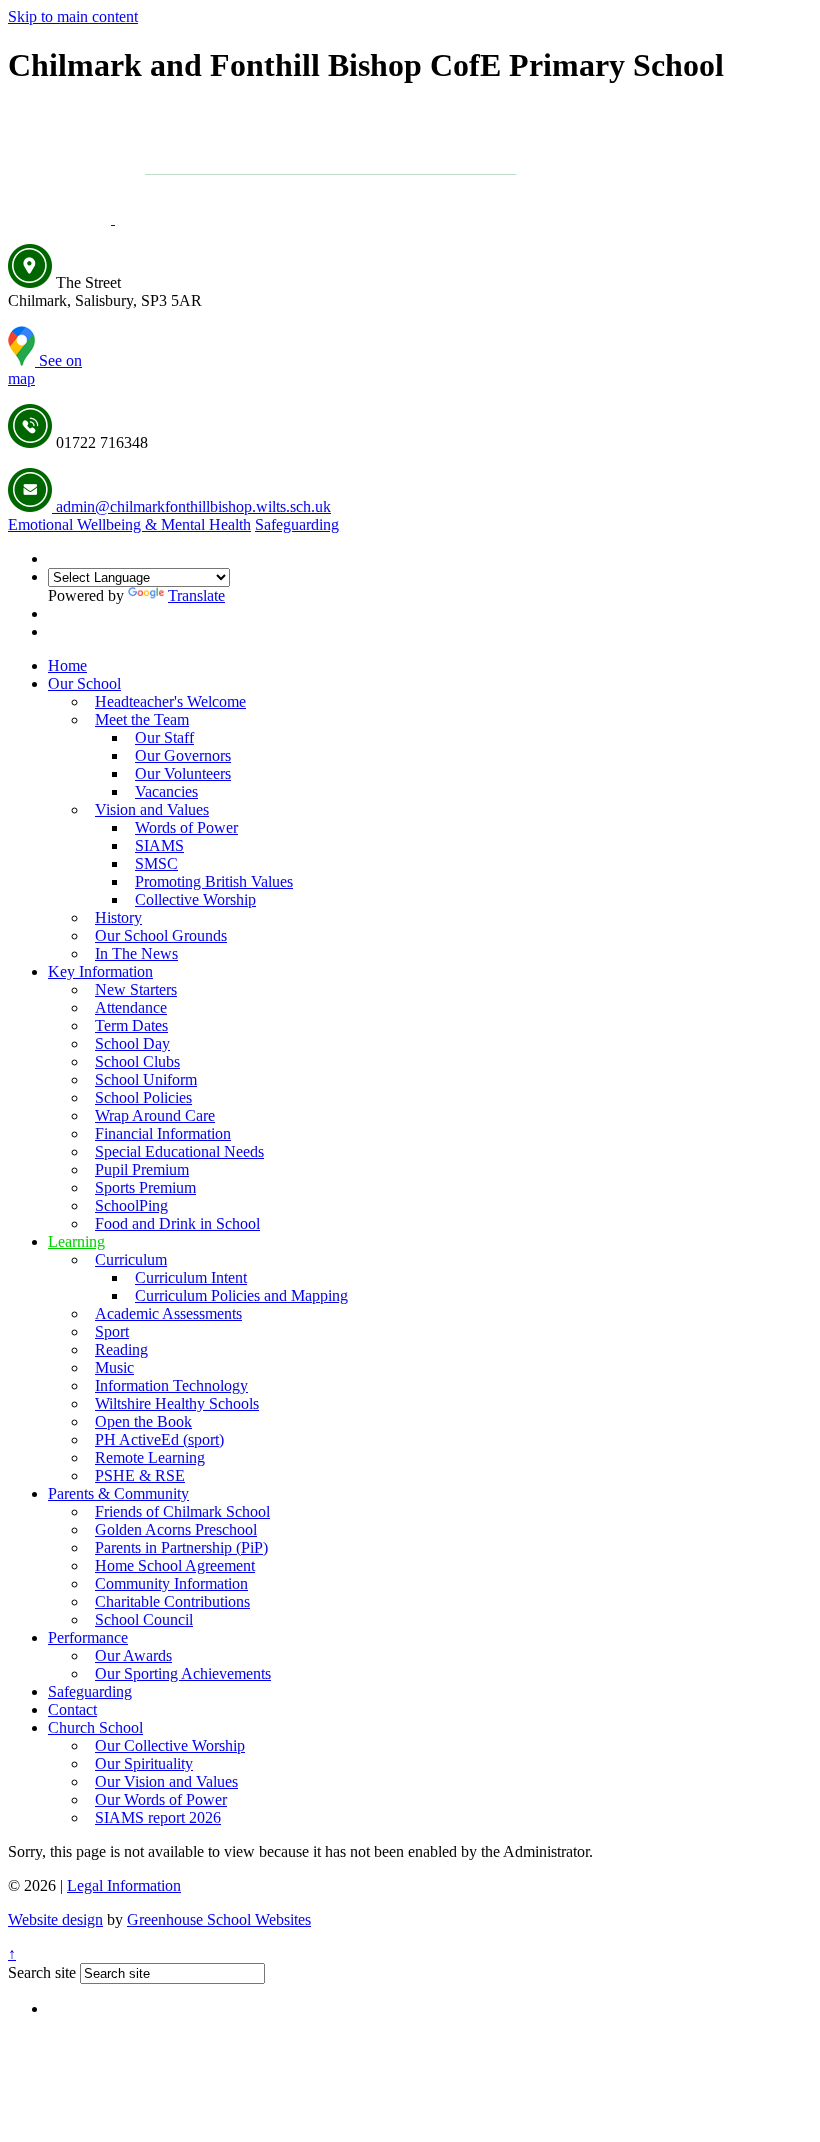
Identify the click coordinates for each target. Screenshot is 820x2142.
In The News (136, 953)
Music (114, 1367)
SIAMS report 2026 (158, 1817)
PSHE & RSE (140, 1475)
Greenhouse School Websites (219, 1919)
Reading (121, 1349)
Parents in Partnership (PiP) (181, 1547)
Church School (95, 1727)
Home (67, 665)
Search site (42, 1972)
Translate (196, 595)
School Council (144, 1619)
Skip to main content (73, 16)
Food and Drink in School (177, 1223)
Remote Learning (150, 1457)
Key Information (100, 971)
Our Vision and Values (166, 1781)
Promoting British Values (214, 881)
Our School (84, 683)
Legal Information (124, 1885)
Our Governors (183, 755)
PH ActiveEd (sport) (159, 1439)
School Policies (143, 1097)
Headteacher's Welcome (170, 701)
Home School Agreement (175, 1565)
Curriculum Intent (191, 1277)
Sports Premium (145, 1187)
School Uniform (146, 1079)
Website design (55, 1919)
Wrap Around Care (155, 1115)
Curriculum (131, 1259)
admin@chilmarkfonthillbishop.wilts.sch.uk (191, 506)
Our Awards (133, 1655)
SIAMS (159, 845)
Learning (76, 1241)
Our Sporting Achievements (183, 1673)
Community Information (171, 1583)
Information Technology (171, 1385)
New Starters (136, 989)
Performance (88, 1637)
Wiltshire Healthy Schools (177, 1403)
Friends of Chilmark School (182, 1511)
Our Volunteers (183, 773)
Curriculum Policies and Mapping (241, 1295)
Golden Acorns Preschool (176, 1529)
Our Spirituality (144, 1763)
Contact (72, 1709)
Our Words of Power (161, 1799)
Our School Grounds (161, 935)
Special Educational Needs (179, 1151)
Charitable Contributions (172, 1601)
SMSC (156, 863)
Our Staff (164, 737)
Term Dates (131, 1025)
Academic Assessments (168, 1313)
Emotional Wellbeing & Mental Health (129, 524)
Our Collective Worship (170, 1745)
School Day (132, 1043)
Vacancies (166, 791)
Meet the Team (142, 719)
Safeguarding (297, 524)
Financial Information (163, 1133)
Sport (112, 1331)
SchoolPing (131, 1205)
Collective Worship (195, 899)
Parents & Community (118, 1493)
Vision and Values (152, 809)
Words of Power (186, 827)
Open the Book (143, 1421)
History (118, 917)
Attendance (131, 1007)
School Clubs (137, 1061)
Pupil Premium (142, 1169)
